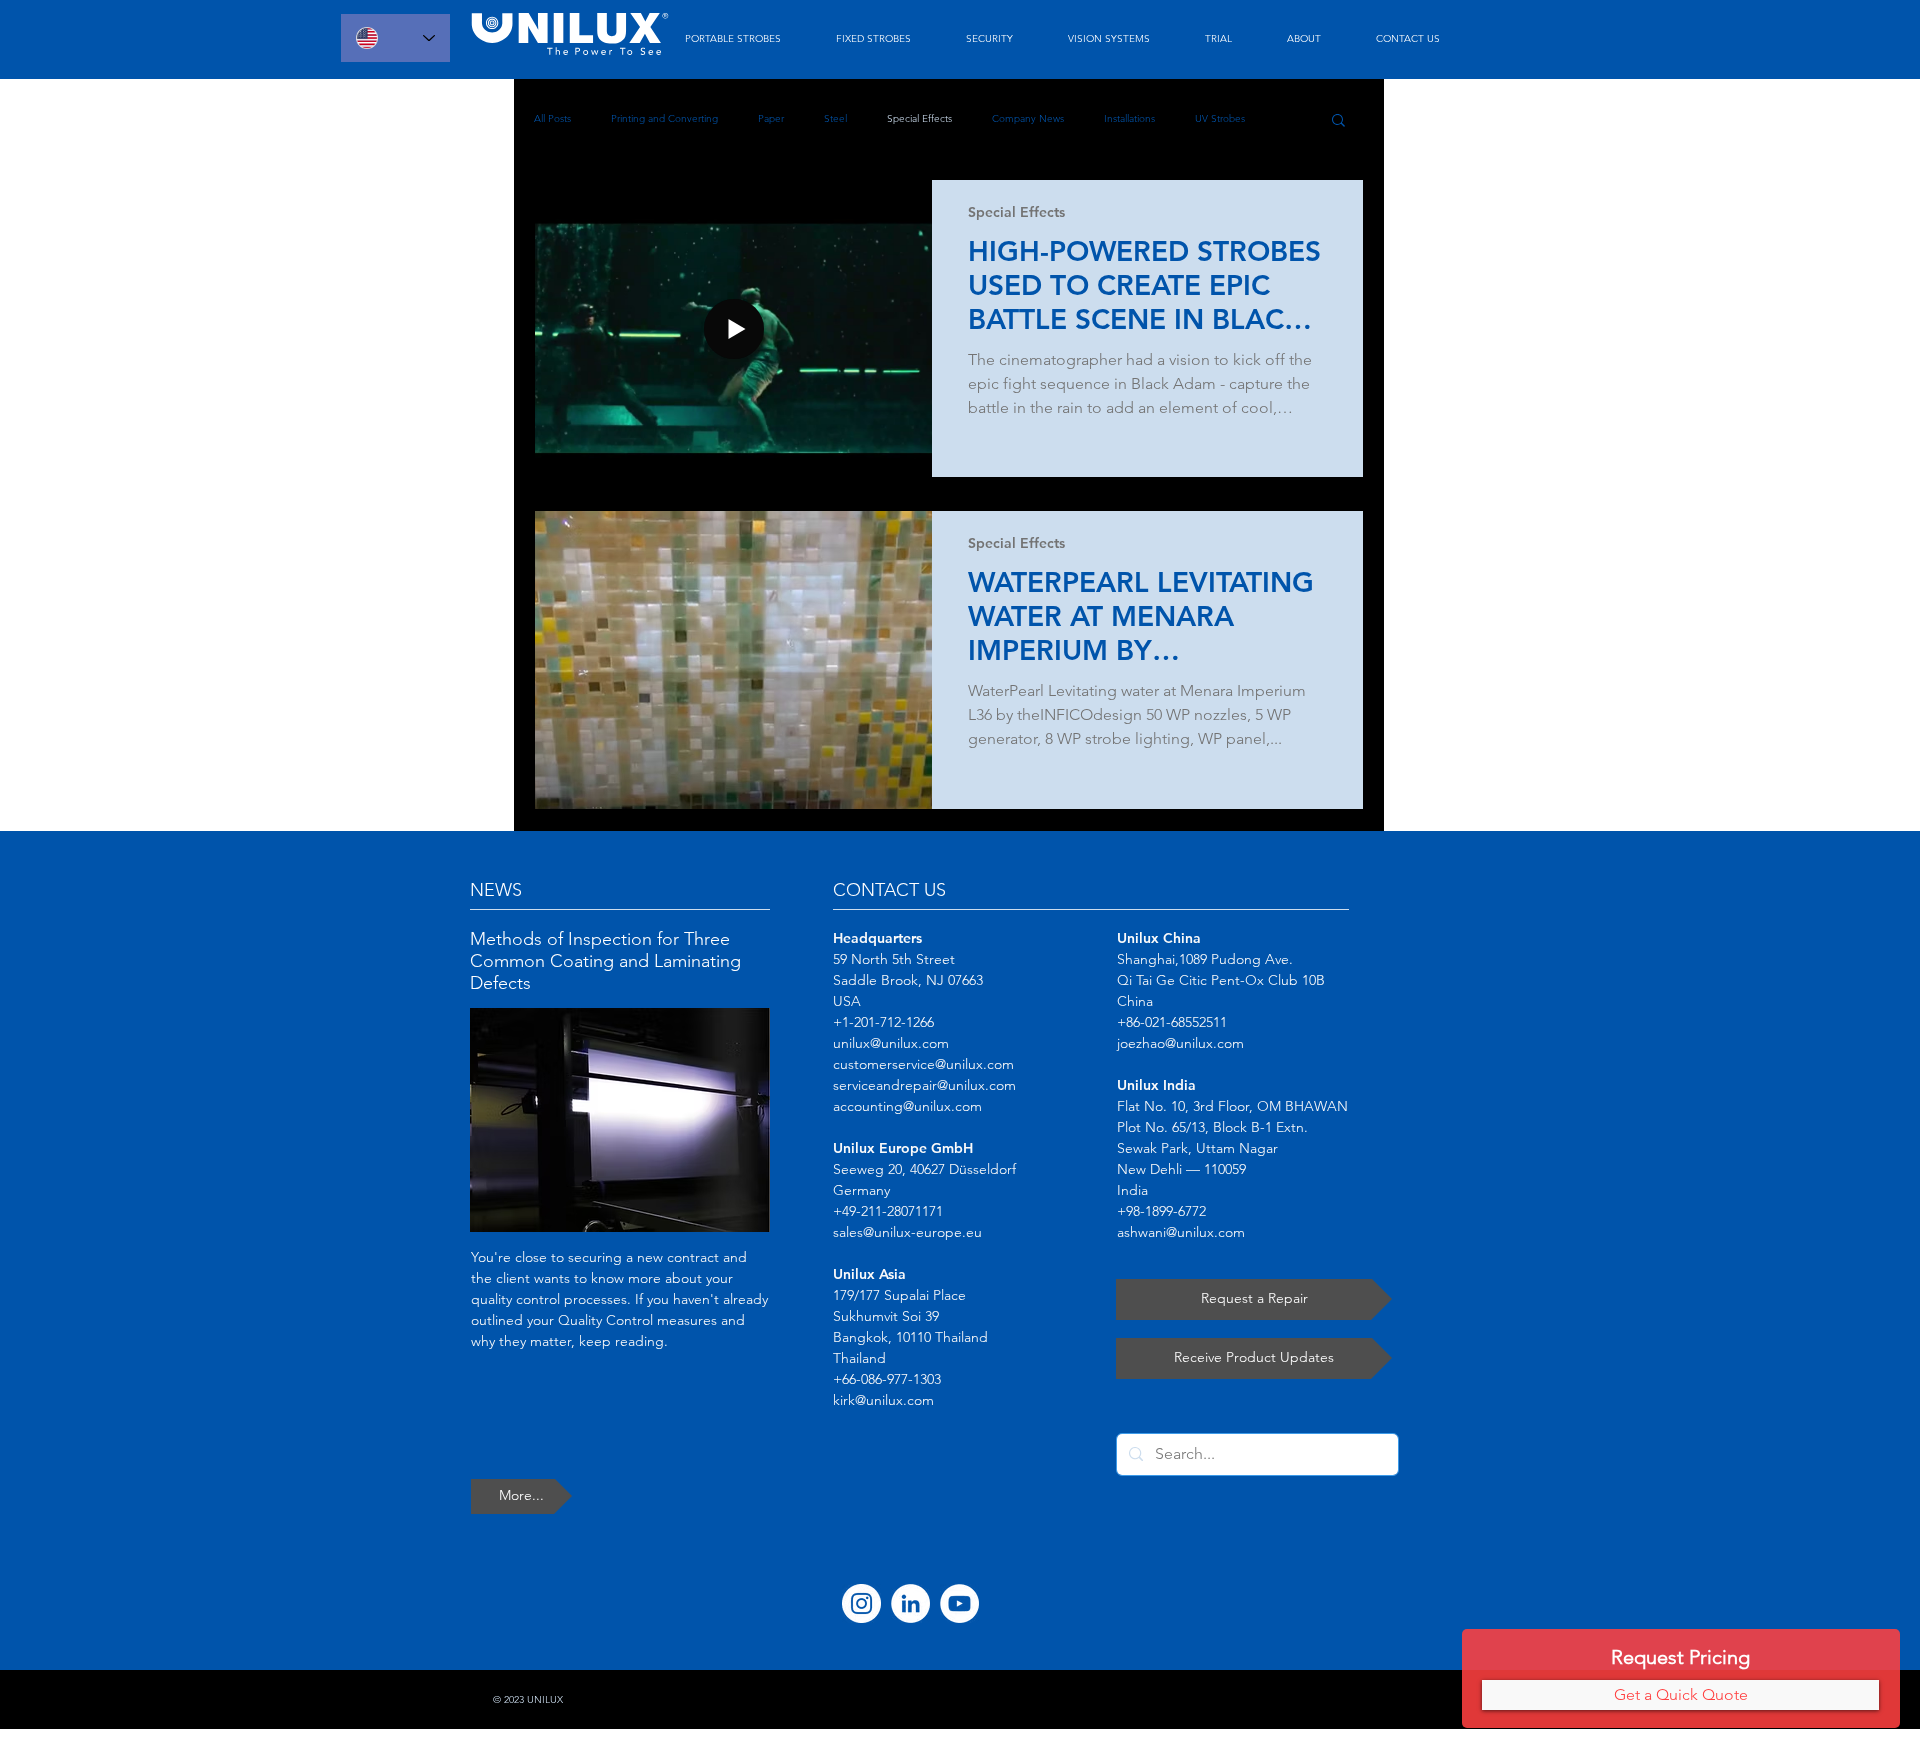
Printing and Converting (664, 118)
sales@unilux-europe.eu (907, 1232)
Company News (1028, 118)
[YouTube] (959, 1603)
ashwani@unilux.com (1181, 1232)
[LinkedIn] (910, 1603)
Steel (835, 118)
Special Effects (919, 118)
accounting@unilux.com (907, 1106)
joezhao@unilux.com (1180, 1043)
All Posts (552, 118)
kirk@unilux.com (883, 1400)
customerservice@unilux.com (923, 1064)
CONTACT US (889, 890)
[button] (1338, 121)
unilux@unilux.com (891, 1043)
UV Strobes (1220, 118)
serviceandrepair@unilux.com (924, 1085)
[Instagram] (861, 1603)
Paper (771, 118)
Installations (1129, 118)
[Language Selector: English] (395, 38)
